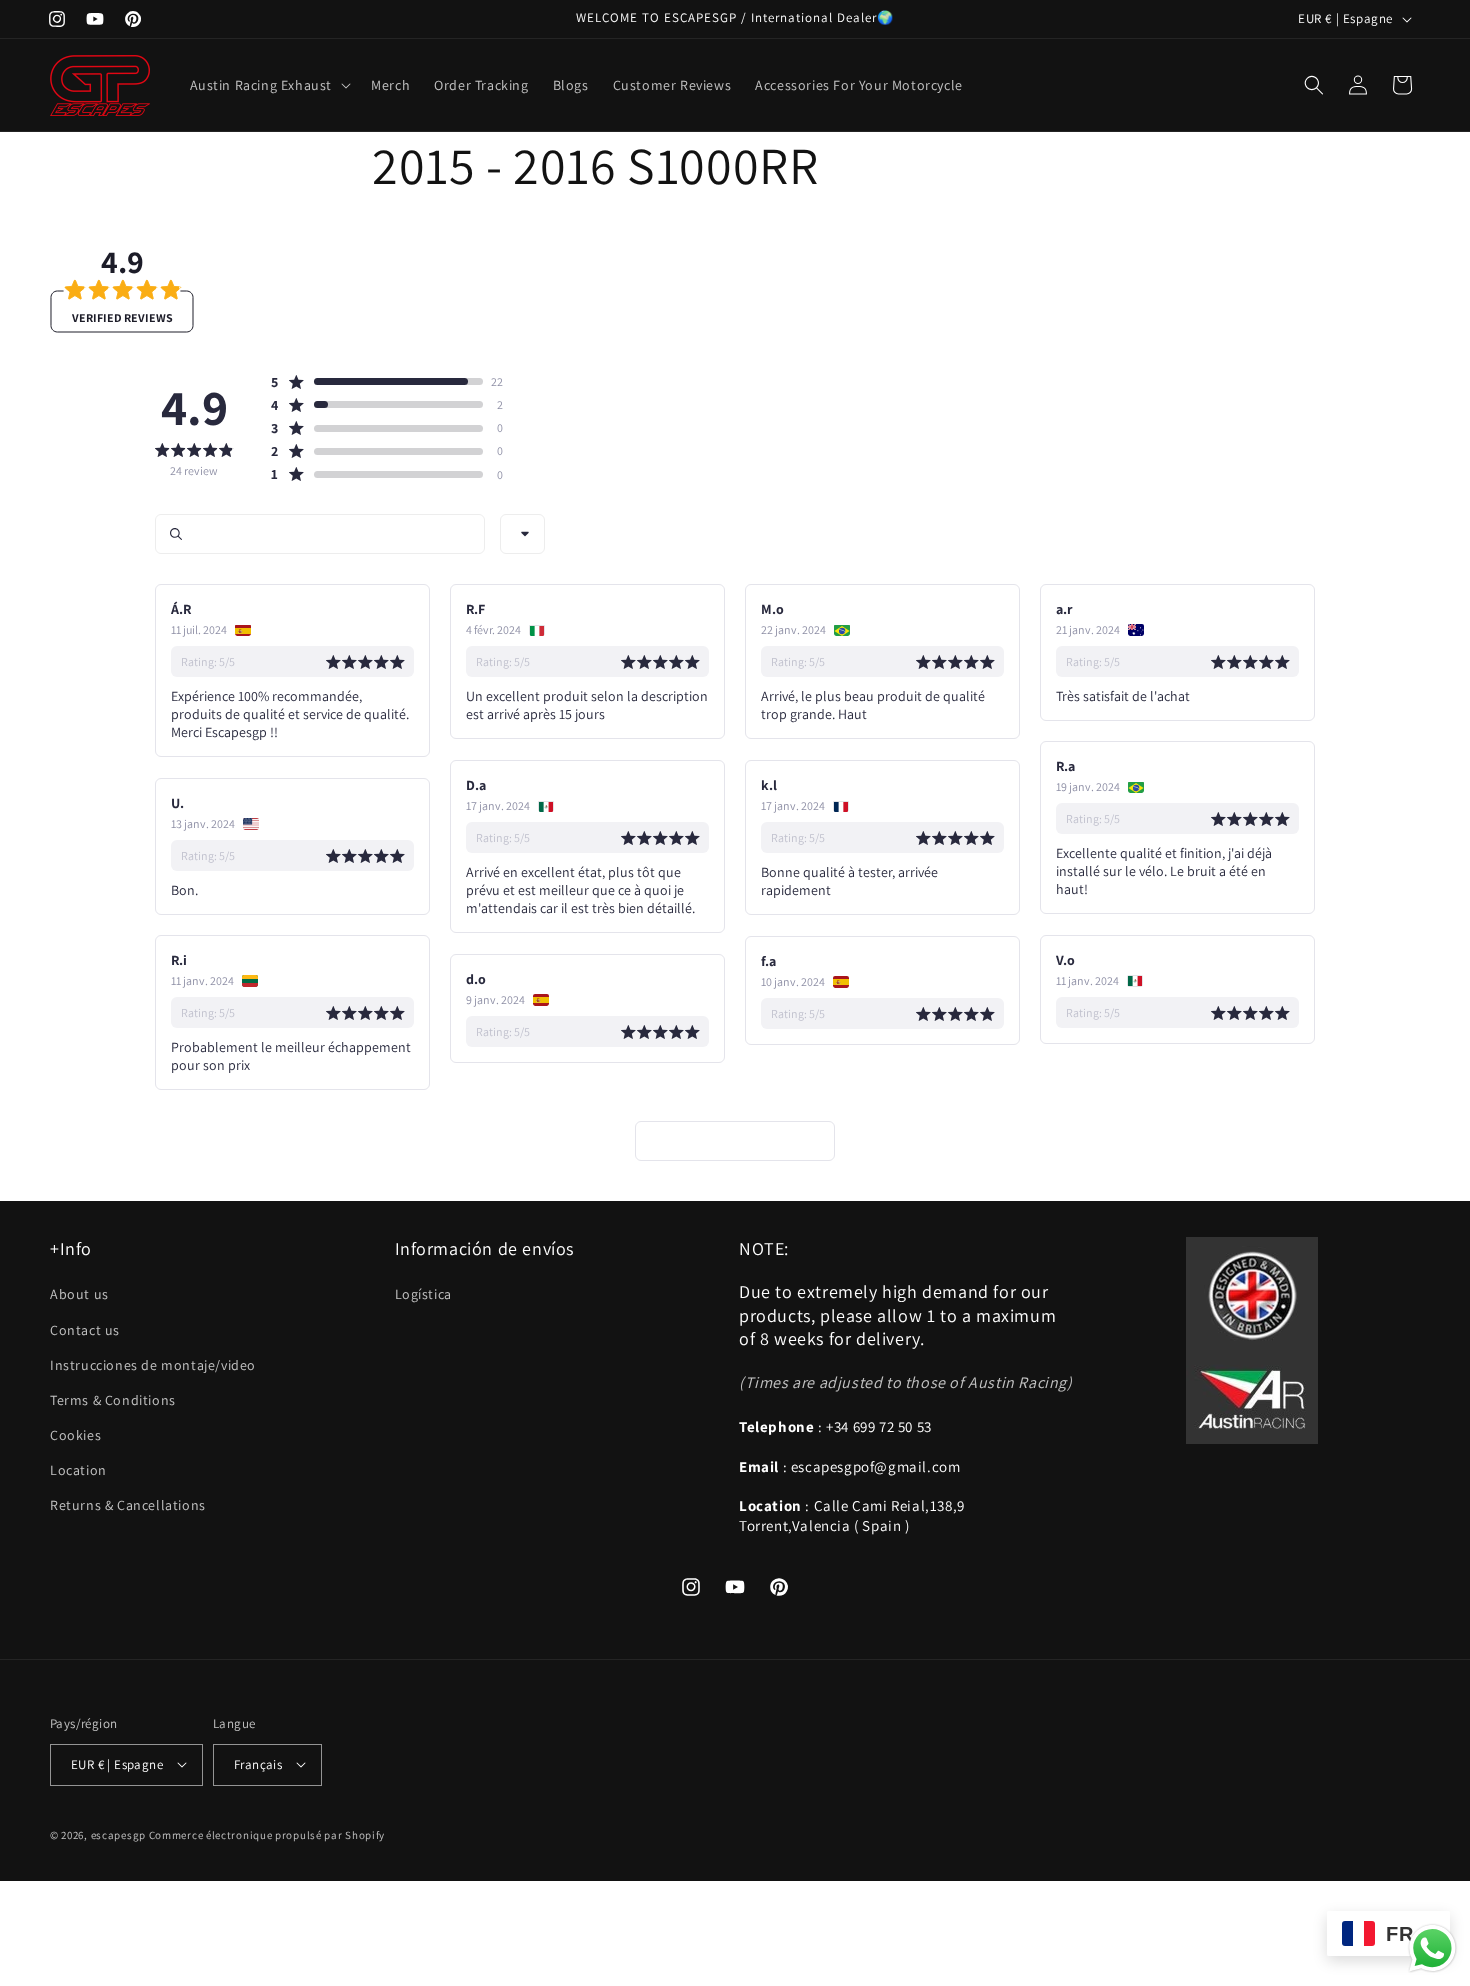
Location (78, 1470)
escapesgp (118, 1834)
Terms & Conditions (113, 1399)
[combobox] (522, 534)
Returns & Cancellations (128, 1505)
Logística (423, 1294)
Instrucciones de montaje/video (153, 1364)
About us (79, 1294)
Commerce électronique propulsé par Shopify (267, 1834)
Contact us (85, 1329)
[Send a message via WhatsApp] (1432, 1948)
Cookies (75, 1435)
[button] (269, 85)
